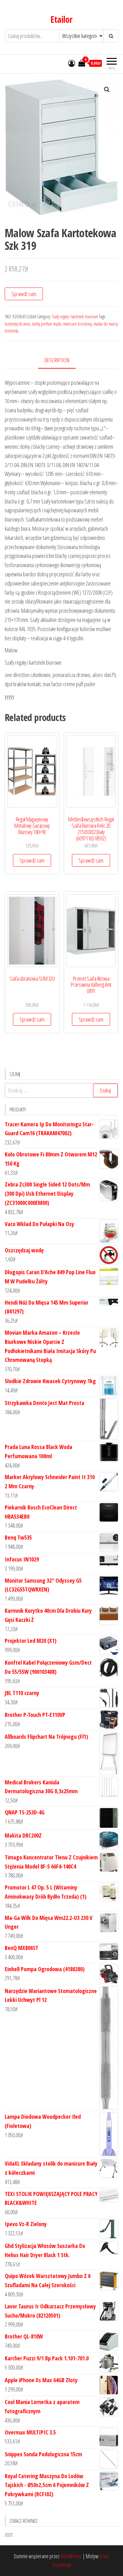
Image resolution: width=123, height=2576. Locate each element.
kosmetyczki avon (18, 324)
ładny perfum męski (47, 324)
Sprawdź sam (24, 294)
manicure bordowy (77, 324)
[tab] (62, 361)
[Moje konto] (72, 63)
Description (57, 360)
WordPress (71, 2556)
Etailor (61, 19)
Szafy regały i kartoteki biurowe (75, 316)
